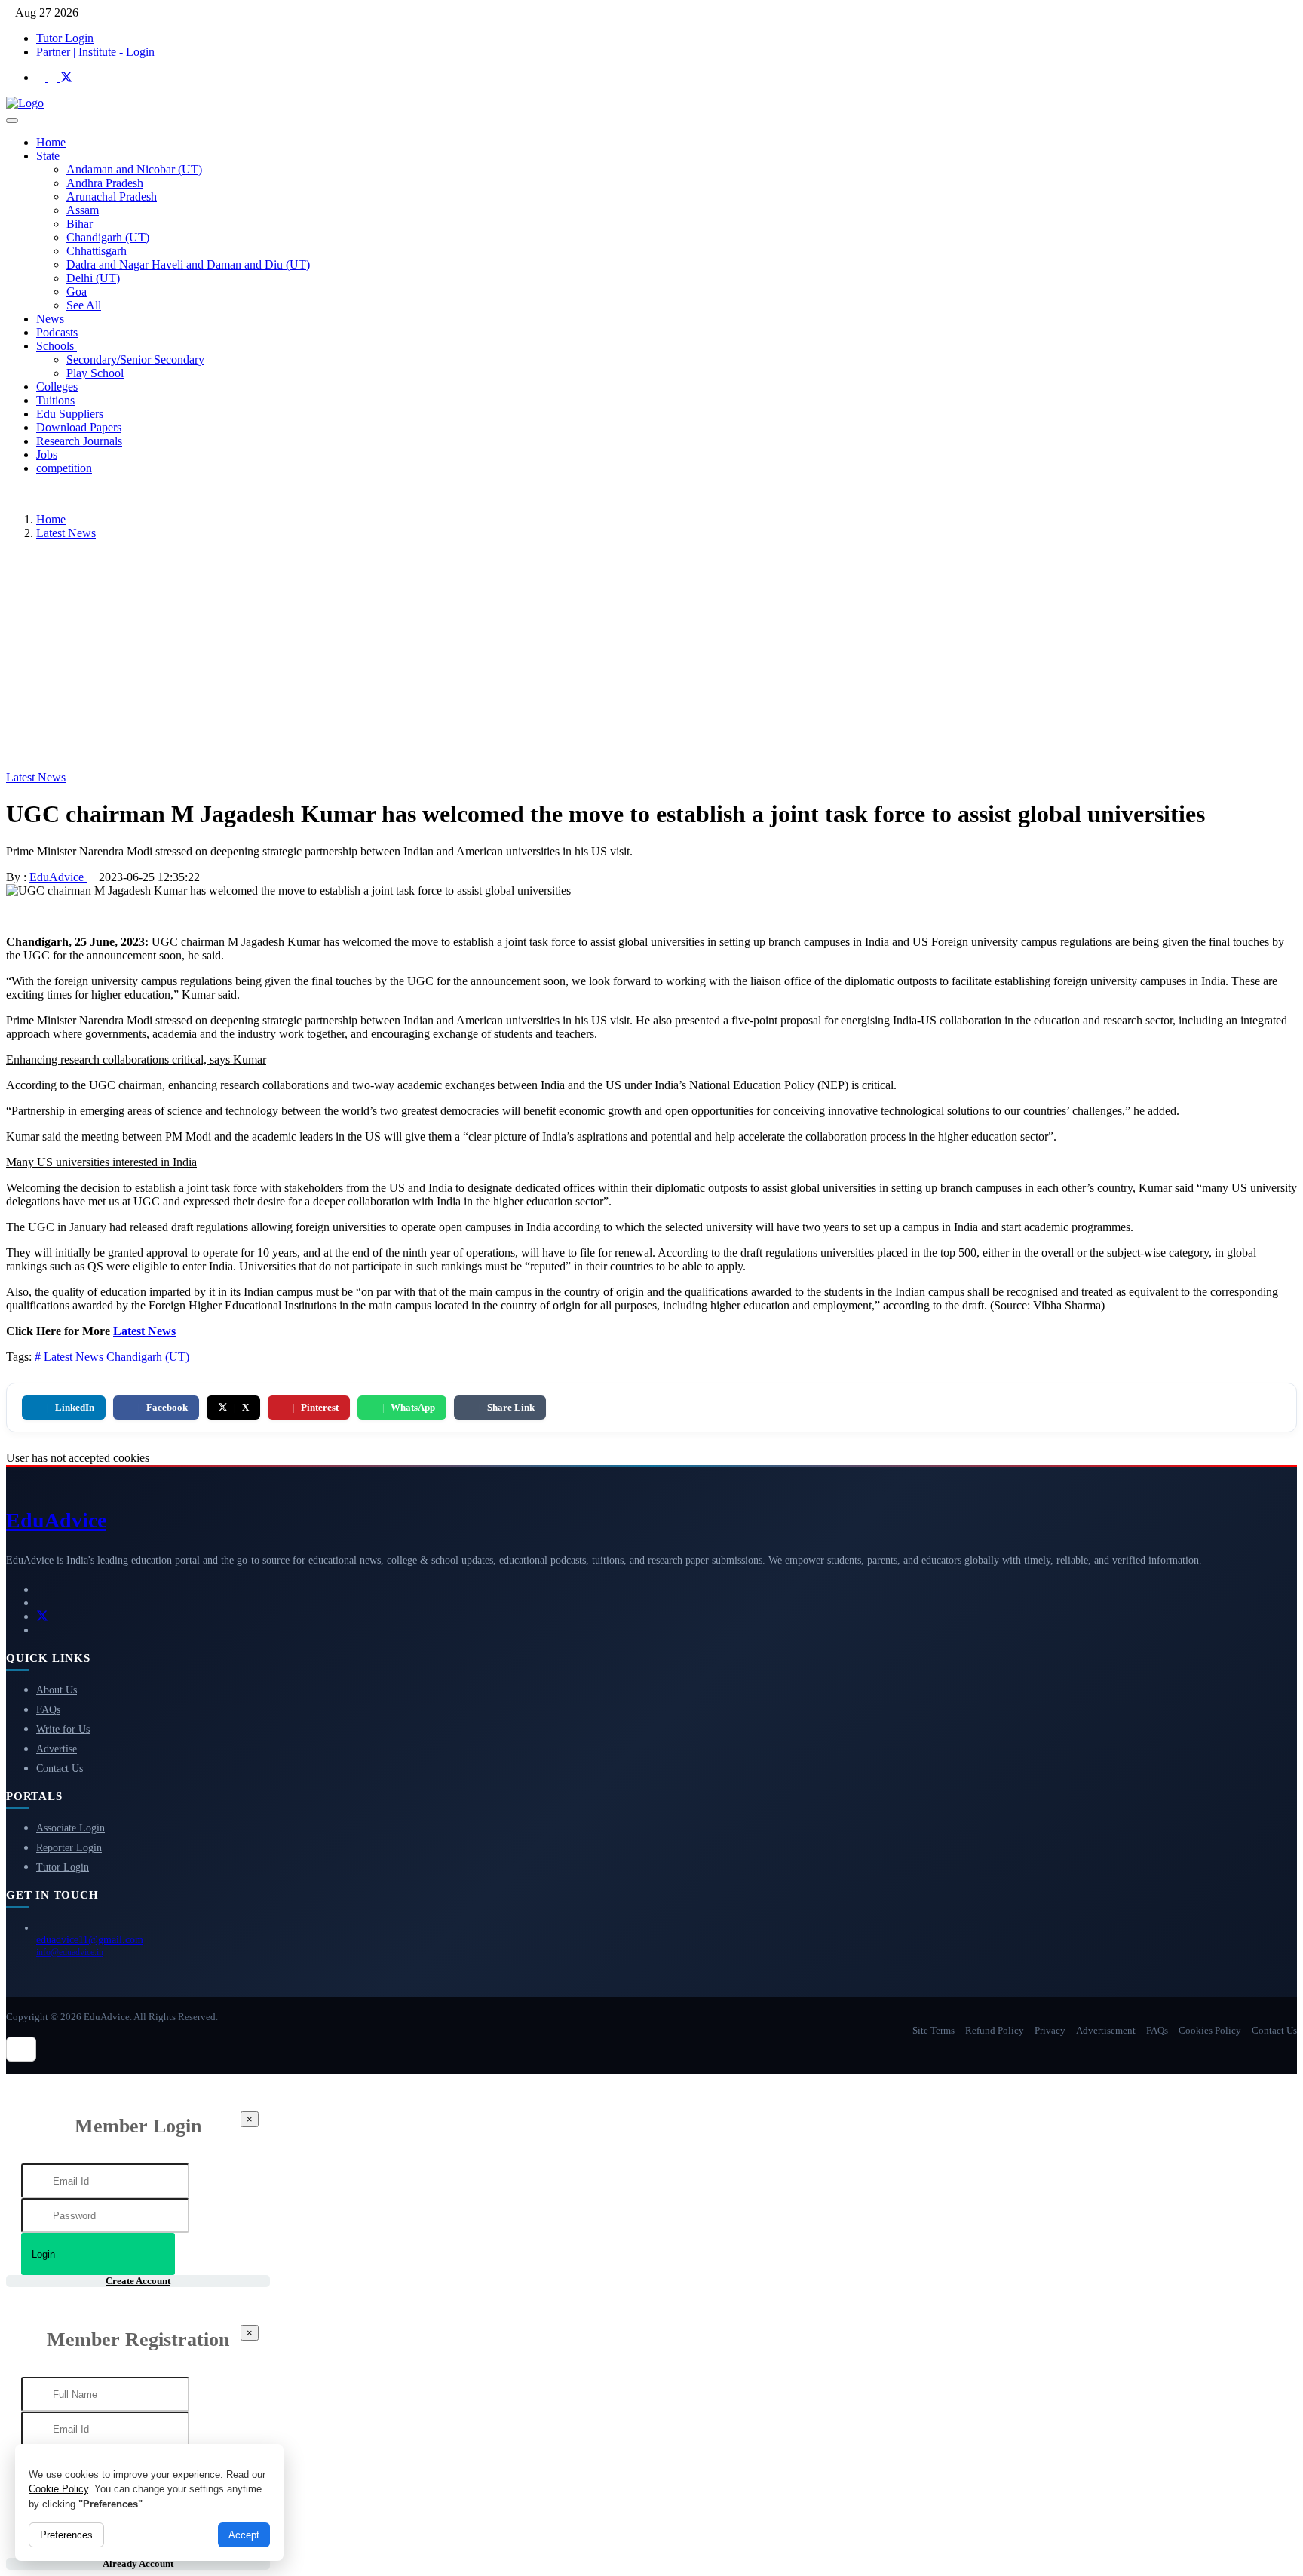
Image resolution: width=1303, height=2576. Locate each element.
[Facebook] (54, 77)
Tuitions (55, 400)
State (49, 156)
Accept (244, 2535)
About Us (57, 1690)
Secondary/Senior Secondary (135, 359)
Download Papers (79, 427)
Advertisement (1106, 2030)
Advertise (57, 1749)
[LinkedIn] (41, 1589)
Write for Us (63, 1729)
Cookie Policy (58, 2489)
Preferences (66, 2535)
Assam (83, 210)
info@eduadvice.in (70, 1952)
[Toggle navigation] (12, 121)
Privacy (1050, 2030)
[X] (66, 77)
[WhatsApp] (41, 1630)
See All (84, 305)
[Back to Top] (21, 2049)
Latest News (66, 533)
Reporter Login (69, 1848)
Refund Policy (995, 2030)
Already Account (138, 2564)
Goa (77, 292)
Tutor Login (65, 38)
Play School (95, 373)
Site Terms (934, 2030)
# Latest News (69, 1357)
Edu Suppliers (70, 414)
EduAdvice (58, 877)
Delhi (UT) (93, 278)
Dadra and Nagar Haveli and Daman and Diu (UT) (188, 264)
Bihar (80, 224)
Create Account (138, 2281)
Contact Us (60, 1769)
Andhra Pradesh (105, 183)
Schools (57, 346)
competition (64, 468)
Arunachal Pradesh (112, 197)
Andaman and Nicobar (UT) (134, 169)
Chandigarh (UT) (108, 237)
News (50, 319)
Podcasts (57, 332)
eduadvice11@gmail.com (90, 1940)
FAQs (48, 1710)
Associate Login (71, 1828)
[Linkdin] (42, 77)
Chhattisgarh (97, 251)
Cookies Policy (1210, 2030)
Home (51, 142)
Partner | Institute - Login (95, 52)
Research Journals (79, 441)
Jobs (47, 454)
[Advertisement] (651, 658)
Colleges (57, 387)
